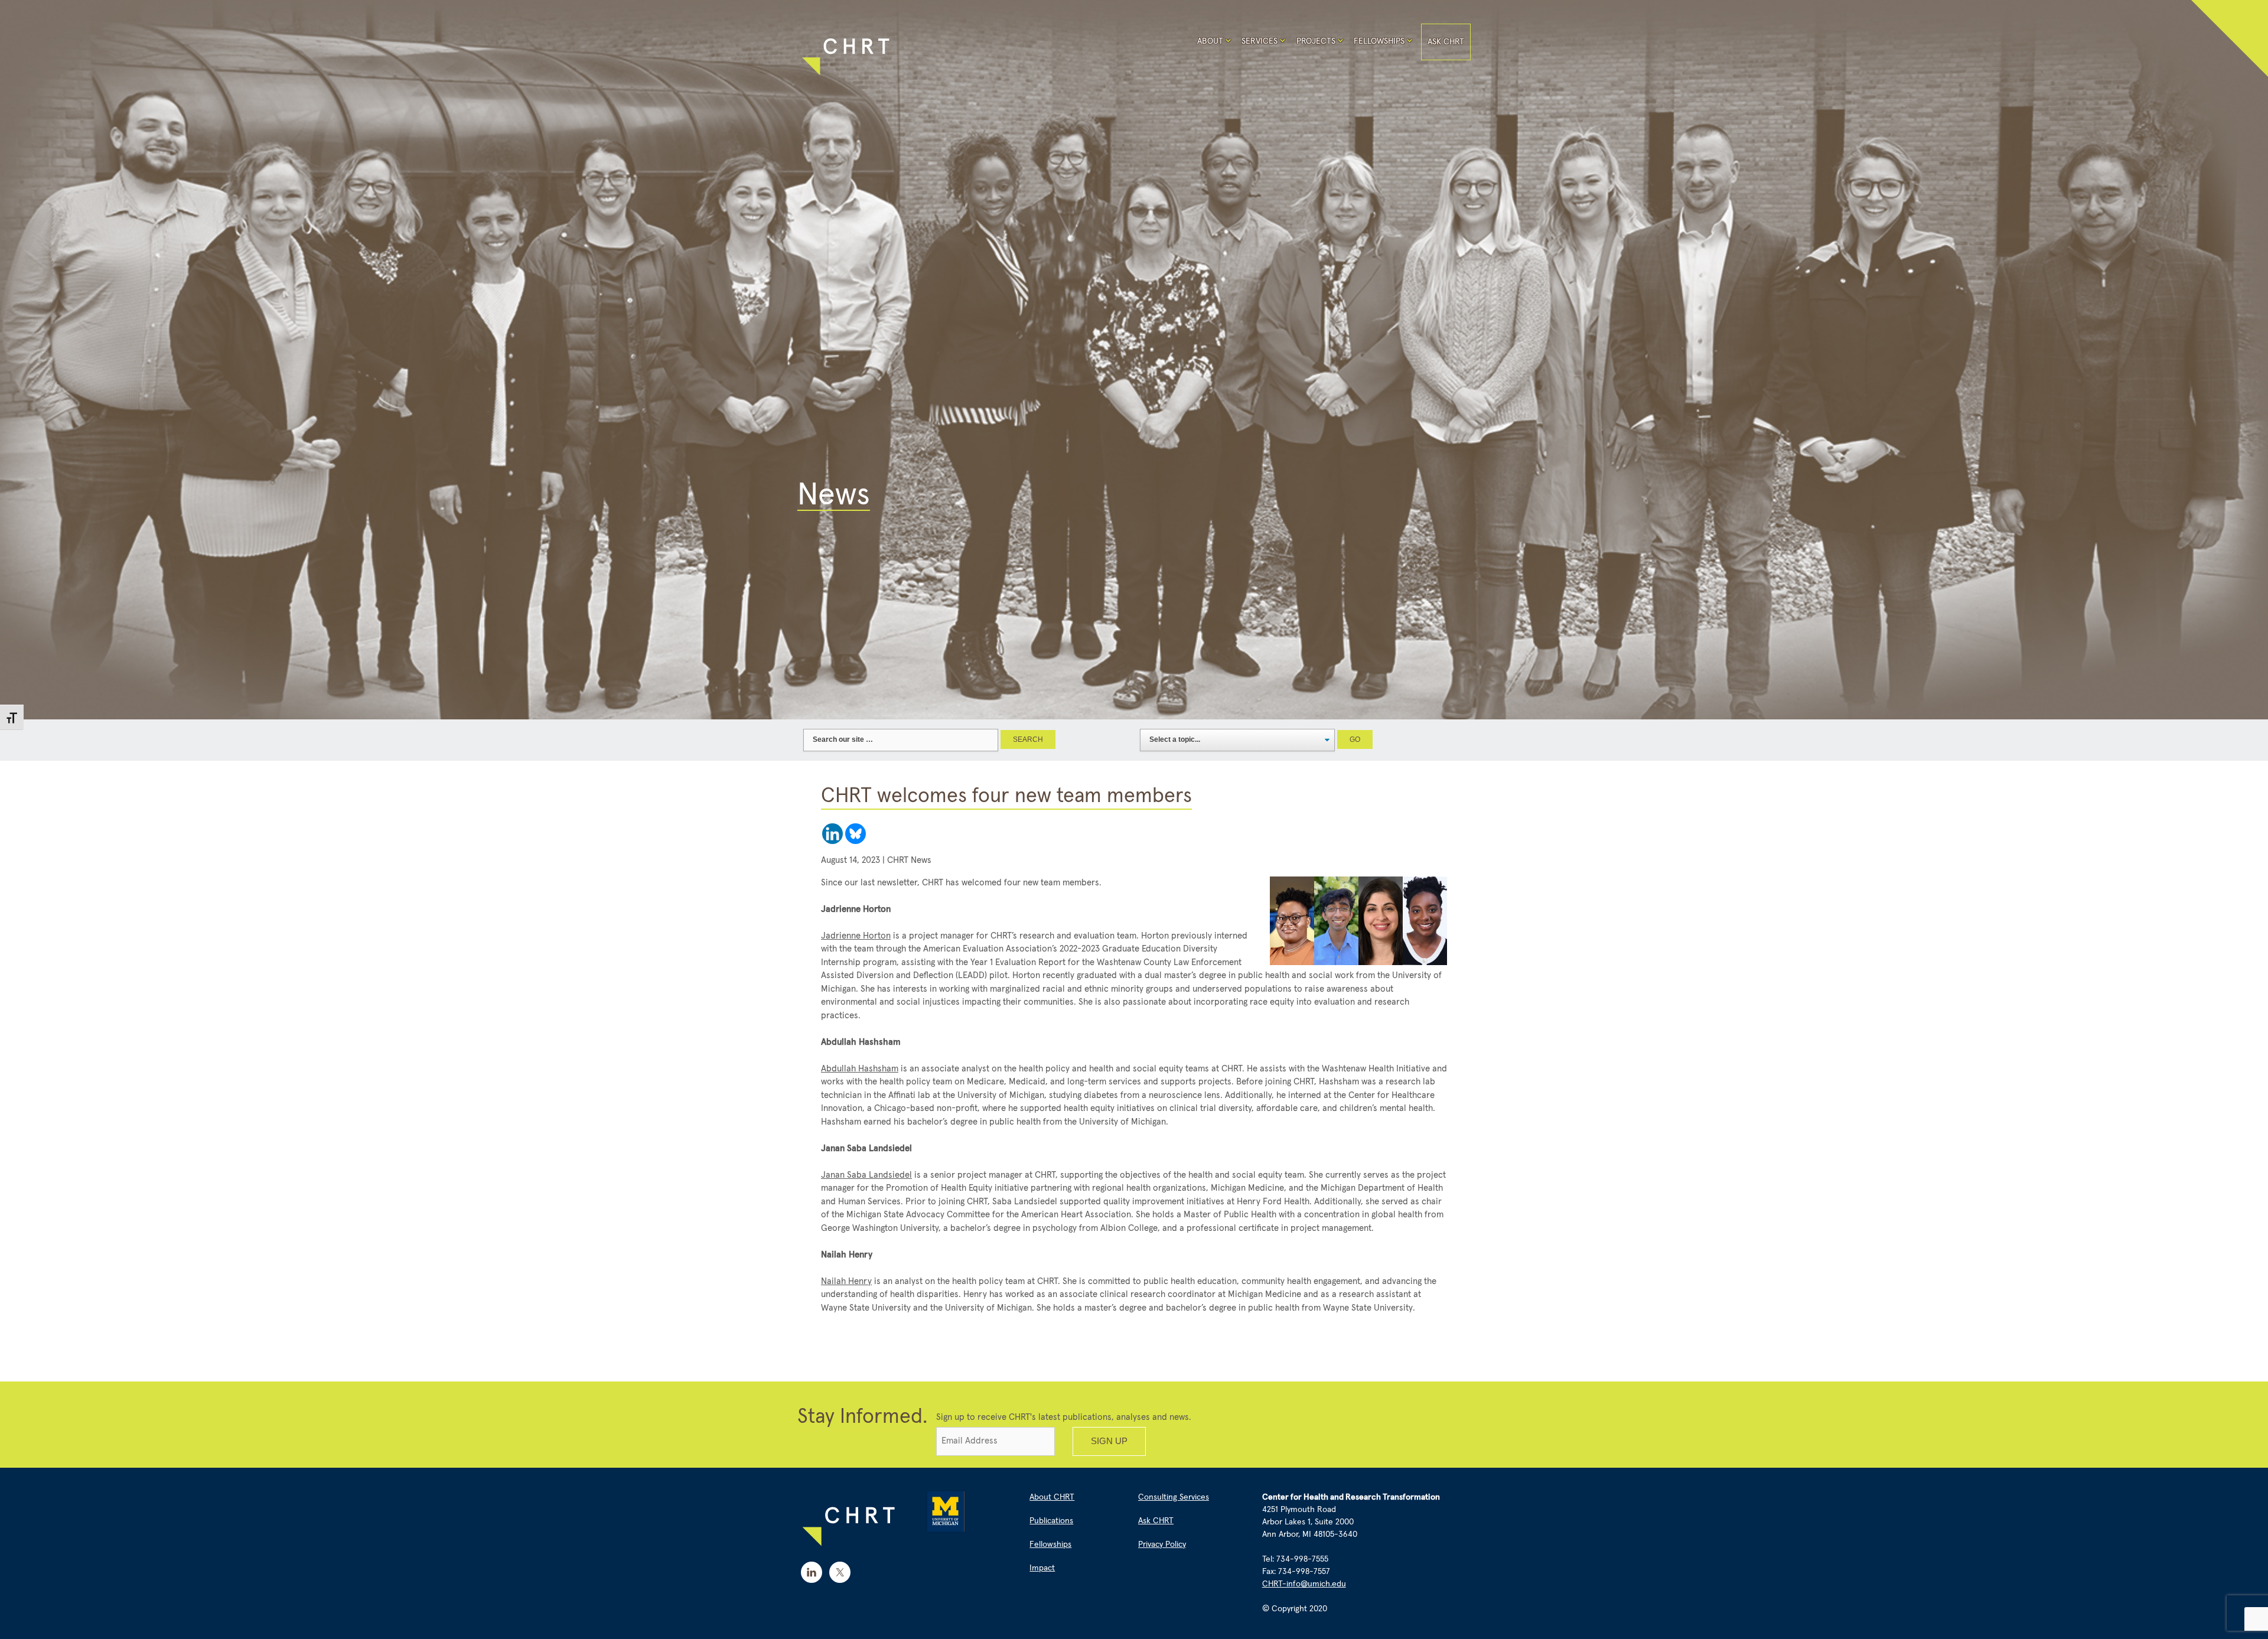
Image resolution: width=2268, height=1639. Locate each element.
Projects (1316, 41)
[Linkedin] (832, 834)
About (1210, 41)
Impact (1042, 1568)
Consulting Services (1174, 1497)
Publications (1051, 1521)
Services (1260, 41)
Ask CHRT (1446, 42)
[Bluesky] (856, 834)
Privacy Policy (1162, 1544)
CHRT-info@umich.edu (1304, 1584)
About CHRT (1052, 1497)
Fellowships (1379, 41)
